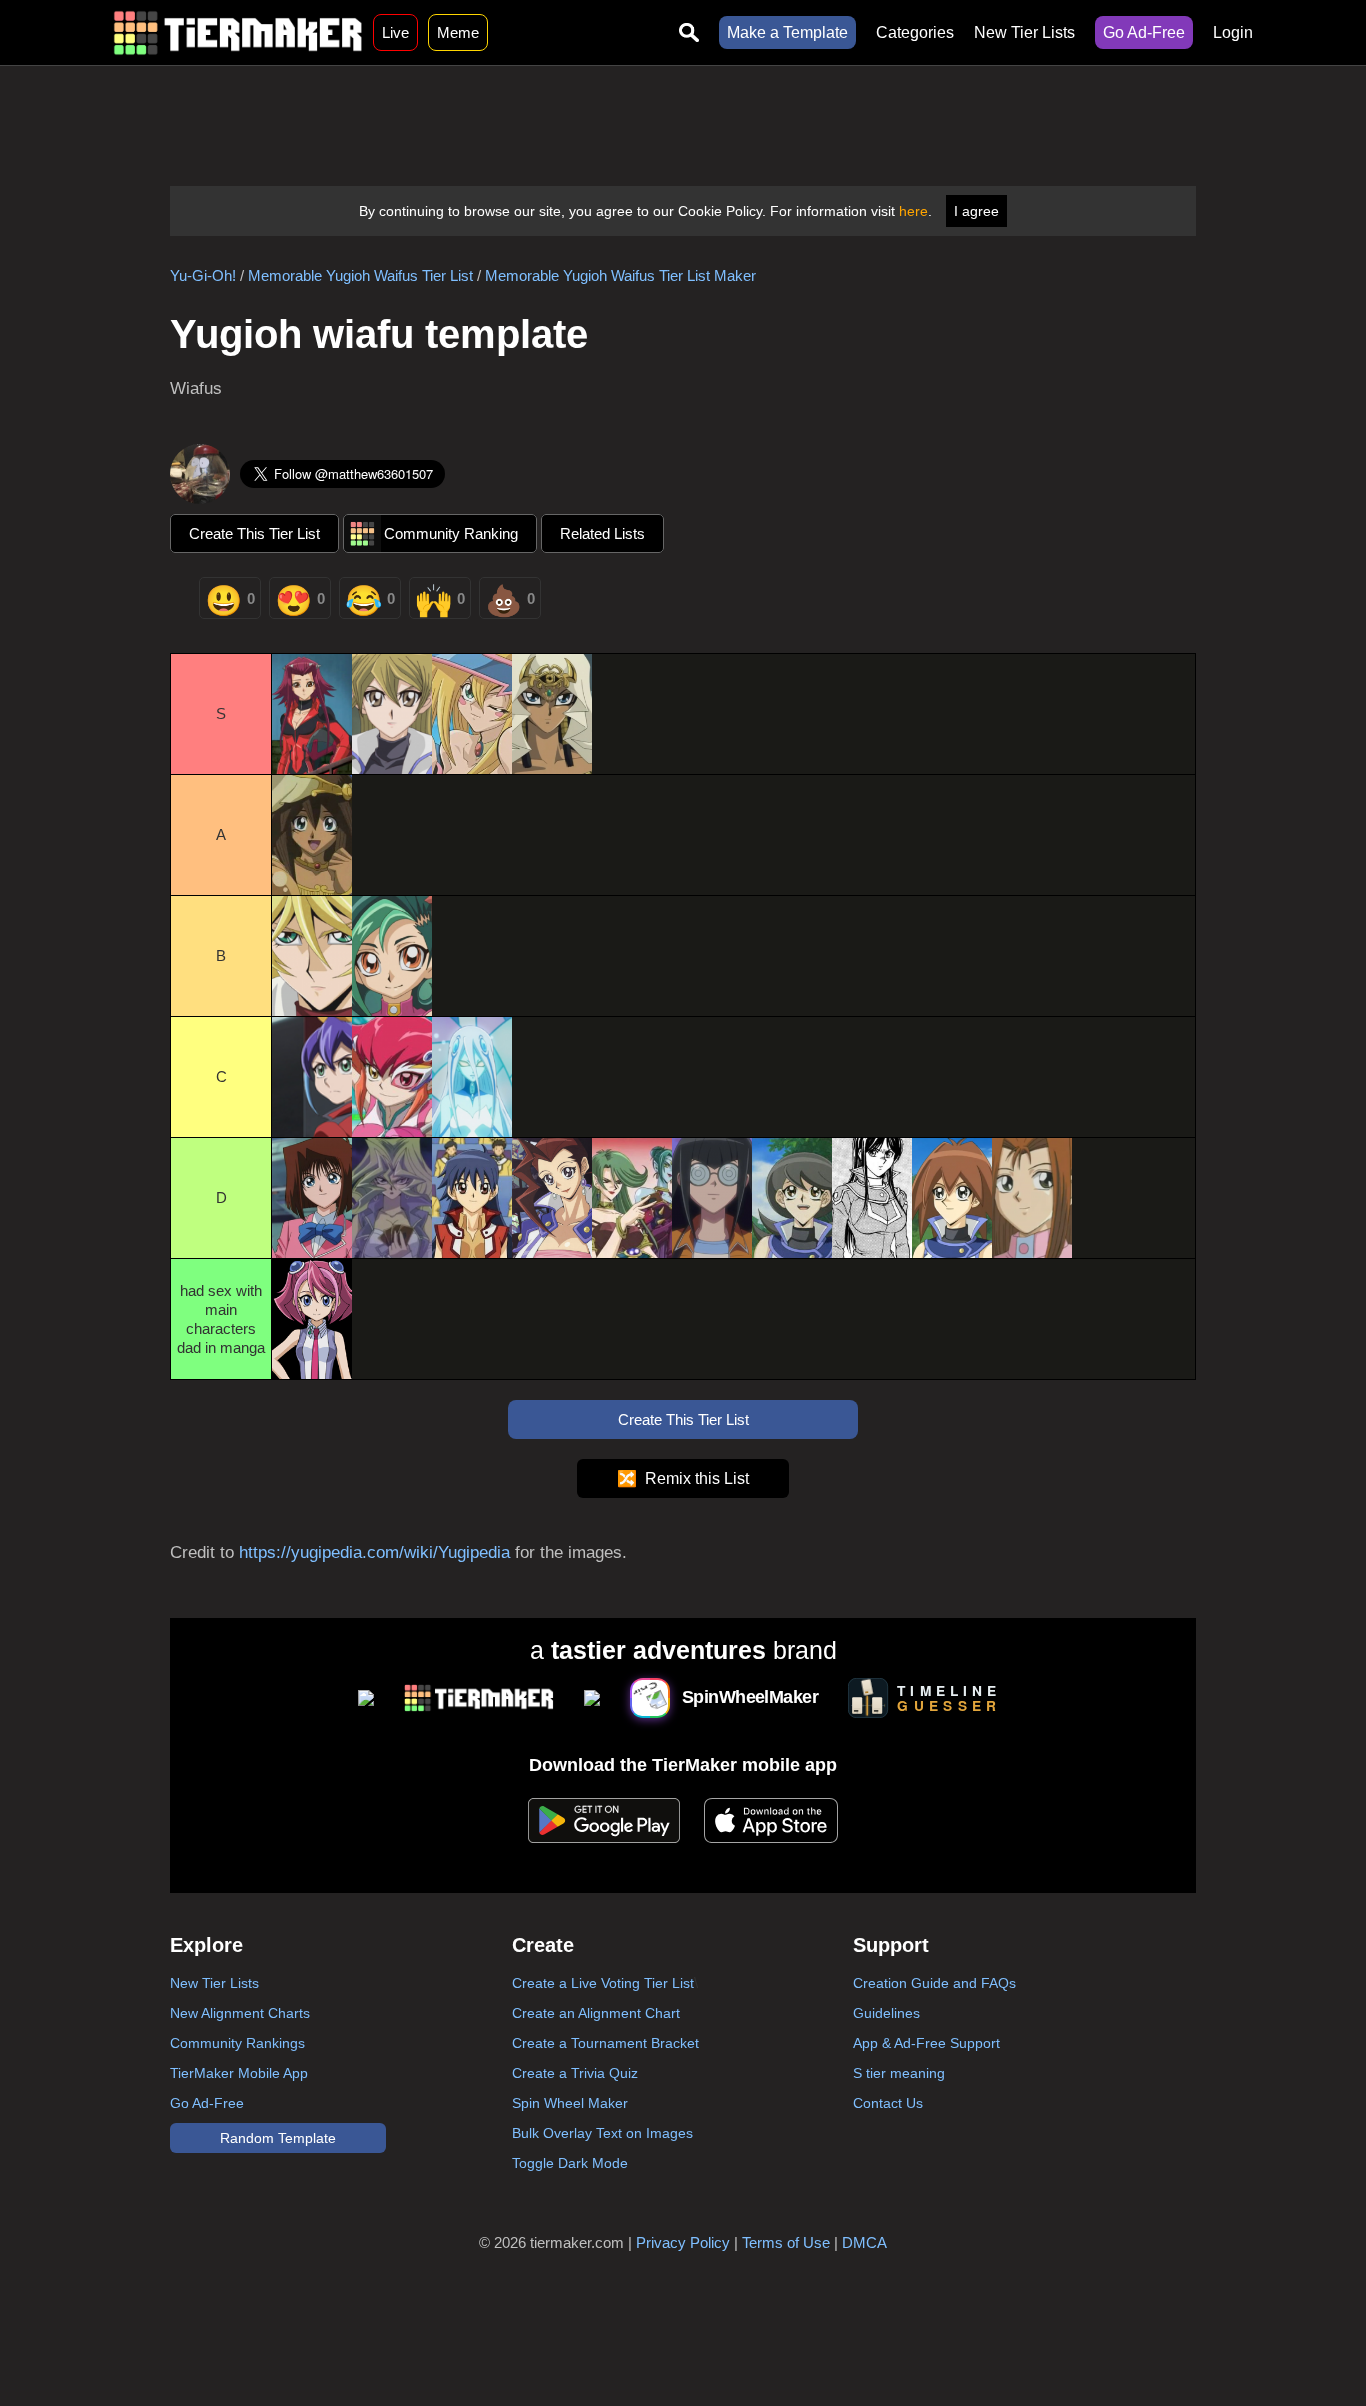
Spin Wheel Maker (570, 2103)
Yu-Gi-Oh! (203, 275)
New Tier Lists (1024, 32)
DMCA (864, 2242)
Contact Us (888, 2103)
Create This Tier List (254, 533)
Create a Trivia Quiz (575, 2073)
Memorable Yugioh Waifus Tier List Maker (620, 275)
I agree (976, 211)
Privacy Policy (683, 2242)
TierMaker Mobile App (239, 2073)
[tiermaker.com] (238, 32)
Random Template (278, 2138)
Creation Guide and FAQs (934, 1983)
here (913, 211)
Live (395, 32)
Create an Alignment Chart (596, 2013)
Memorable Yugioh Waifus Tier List (360, 275)
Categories (915, 32)
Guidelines (886, 2013)
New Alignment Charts (240, 2013)
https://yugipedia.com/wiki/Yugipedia (374, 1552)
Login (1233, 32)
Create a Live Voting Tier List (603, 1983)
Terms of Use (786, 2242)
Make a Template (787, 32)
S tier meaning (899, 2073)
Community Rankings (237, 2043)
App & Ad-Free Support (926, 2043)
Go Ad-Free (1144, 32)
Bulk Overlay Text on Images (602, 2133)
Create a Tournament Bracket (605, 2043)
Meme (458, 32)
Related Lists (602, 533)
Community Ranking (451, 533)
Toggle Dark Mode (570, 2163)
